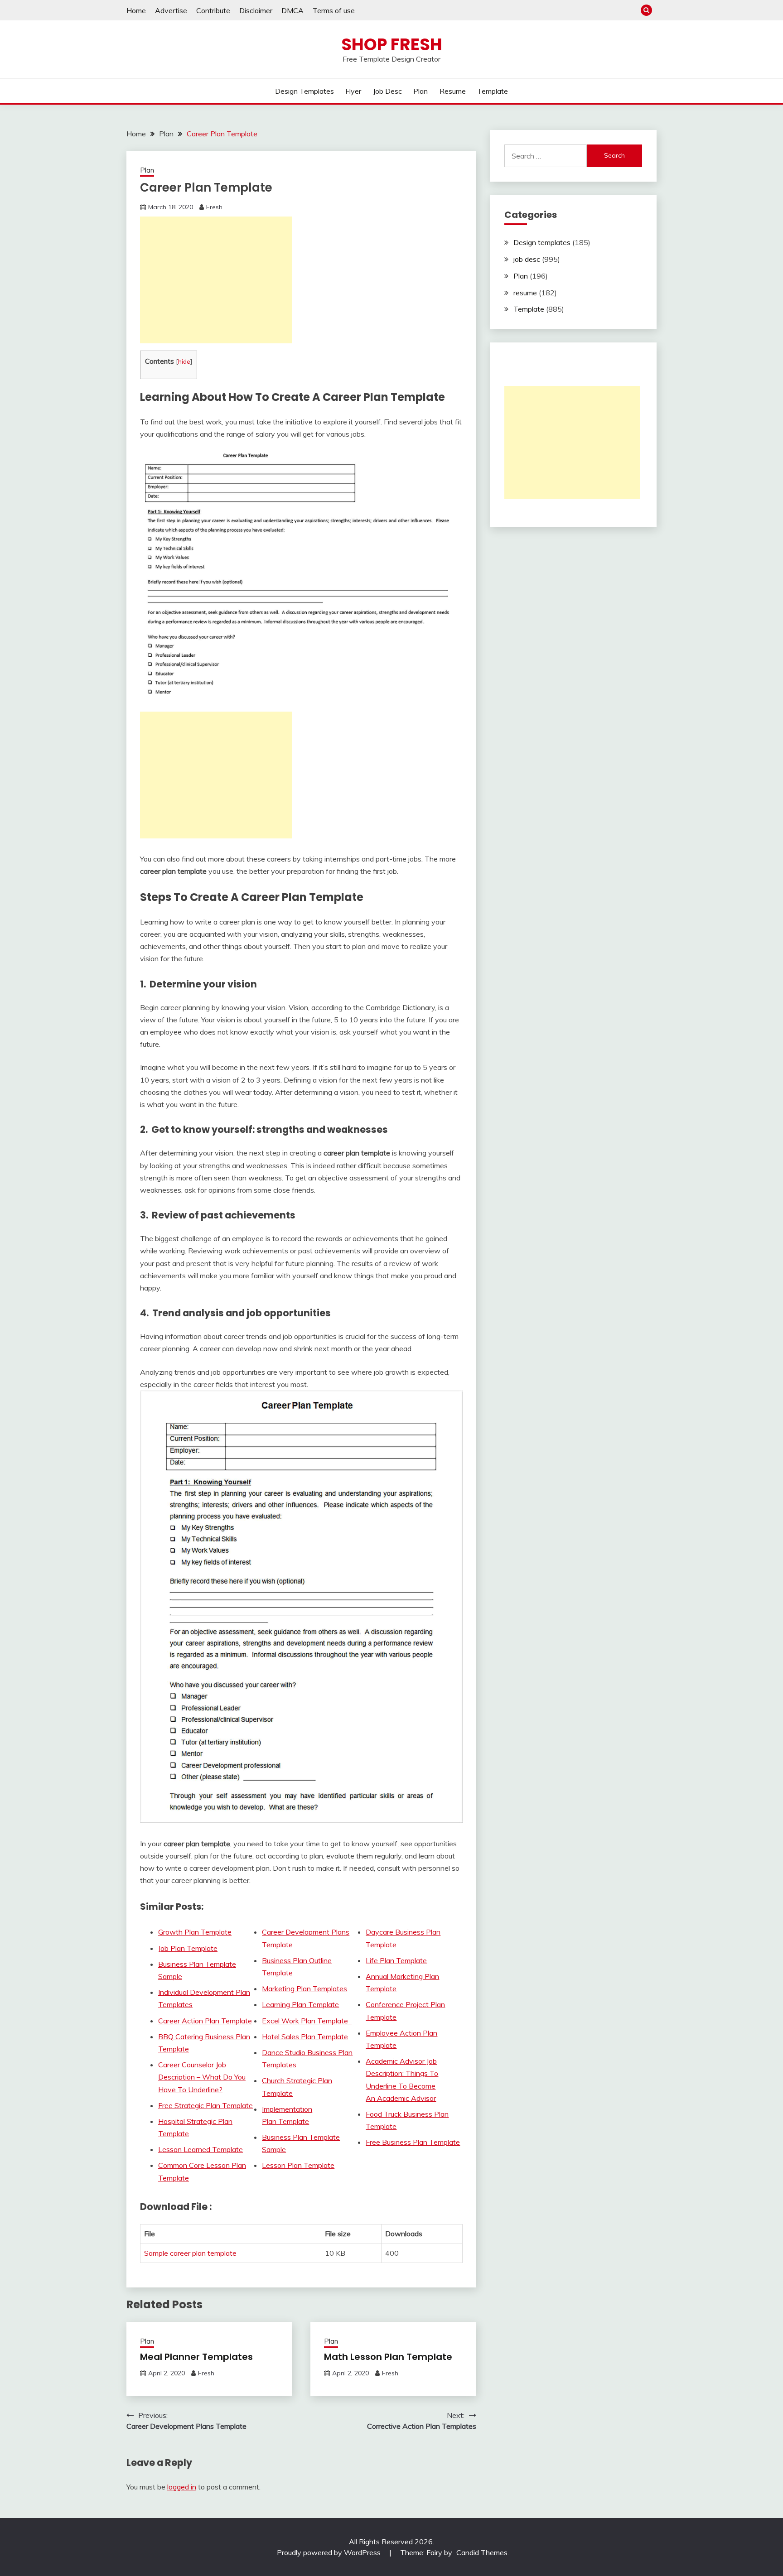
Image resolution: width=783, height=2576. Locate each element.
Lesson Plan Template (298, 2165)
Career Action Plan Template (205, 2021)
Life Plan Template (396, 1960)
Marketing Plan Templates (304, 1989)
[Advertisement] (216, 280)
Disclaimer (256, 10)
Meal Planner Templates (196, 2357)
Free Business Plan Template (413, 2142)
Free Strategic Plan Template (205, 2105)
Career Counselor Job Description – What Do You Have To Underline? (202, 2077)
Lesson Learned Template (201, 2149)
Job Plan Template (188, 1948)
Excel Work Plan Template (307, 2021)
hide (184, 361)
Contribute (213, 10)
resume (453, 91)
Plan (420, 91)
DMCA (292, 10)
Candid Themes (482, 2552)
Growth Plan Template (195, 1932)
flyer (353, 91)
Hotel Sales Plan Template (305, 2037)
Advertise (171, 10)
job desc (387, 91)
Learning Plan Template (300, 2004)
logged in (182, 2487)
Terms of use (334, 10)
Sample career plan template (190, 2253)
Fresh (214, 207)
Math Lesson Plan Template (388, 2357)
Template (493, 91)
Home (136, 10)
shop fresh (392, 44)
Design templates (304, 91)
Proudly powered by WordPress (330, 2552)
